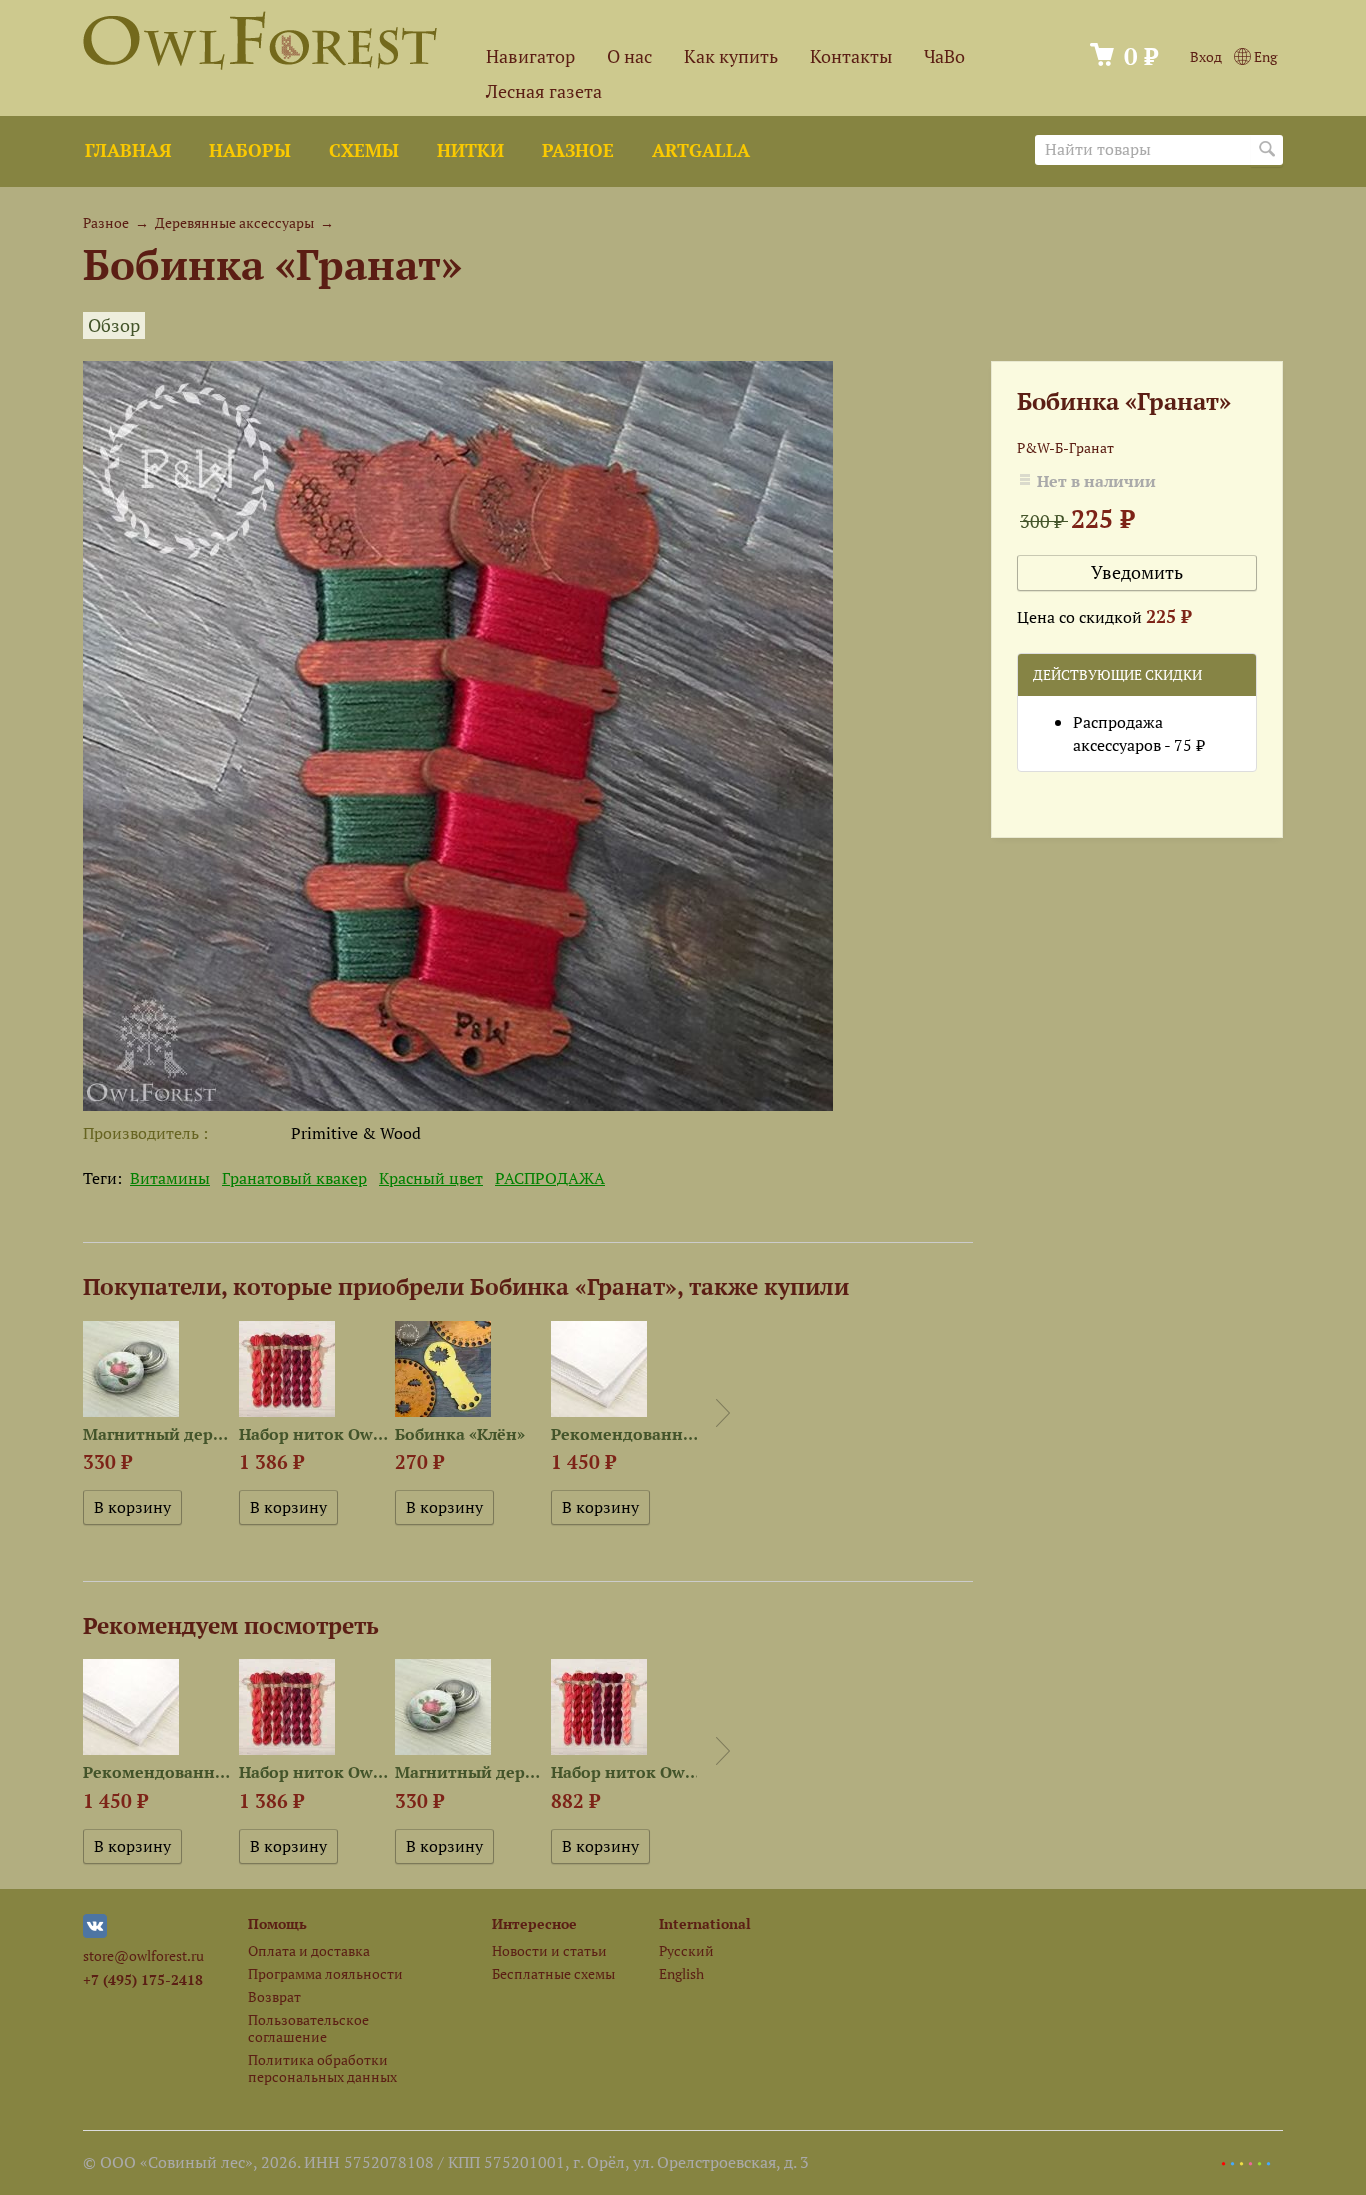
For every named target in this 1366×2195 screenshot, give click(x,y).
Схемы (364, 150)
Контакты (851, 56)
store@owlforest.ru (143, 1955)
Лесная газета (544, 91)
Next (723, 1413)
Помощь (277, 1923)
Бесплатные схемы (553, 1973)
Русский (686, 1950)
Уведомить (1137, 572)
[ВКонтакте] (95, 1932)
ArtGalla (701, 150)
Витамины (170, 1178)
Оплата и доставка (309, 1950)
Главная (128, 150)
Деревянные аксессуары (234, 222)
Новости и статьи (549, 1950)
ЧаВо (944, 56)
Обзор (114, 325)
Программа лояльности (325, 1973)
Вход (1206, 56)
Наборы (250, 150)
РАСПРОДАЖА (550, 1178)
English (681, 1973)
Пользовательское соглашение (308, 2028)
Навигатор (530, 56)
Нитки (470, 150)
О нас (629, 56)
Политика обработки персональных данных (322, 2068)
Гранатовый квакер (294, 1178)
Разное (578, 150)
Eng (1264, 56)
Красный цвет (431, 1178)
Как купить (731, 56)
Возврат (274, 1996)
